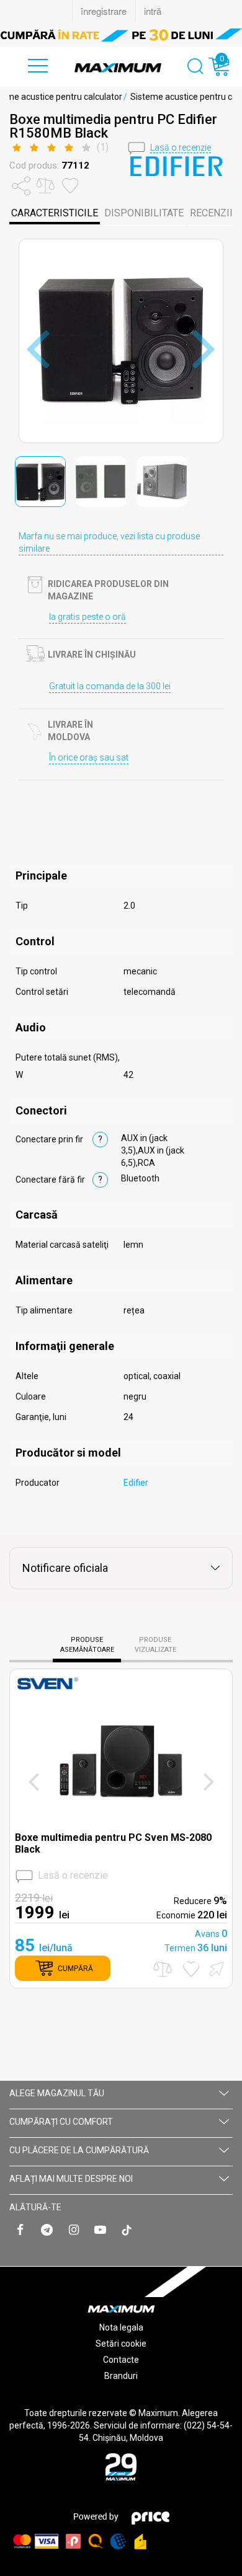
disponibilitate (144, 213)
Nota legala (121, 2327)
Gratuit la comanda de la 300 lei (110, 686)
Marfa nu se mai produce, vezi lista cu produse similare (109, 542)
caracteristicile (55, 213)
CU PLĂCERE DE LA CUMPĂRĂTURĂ (79, 2150)
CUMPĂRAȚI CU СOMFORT (61, 2122)
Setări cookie (121, 2344)
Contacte (121, 2360)
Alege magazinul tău (57, 2093)
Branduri (121, 2376)
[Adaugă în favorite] (191, 1969)
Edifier (136, 1483)
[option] (121, 35)
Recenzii (211, 213)
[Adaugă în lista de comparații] (163, 1969)
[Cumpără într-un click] (215, 1968)
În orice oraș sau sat (89, 757)
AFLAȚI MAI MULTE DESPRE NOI (71, 2179)
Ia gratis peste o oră (87, 617)
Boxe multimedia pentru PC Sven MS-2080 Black (113, 1843)
